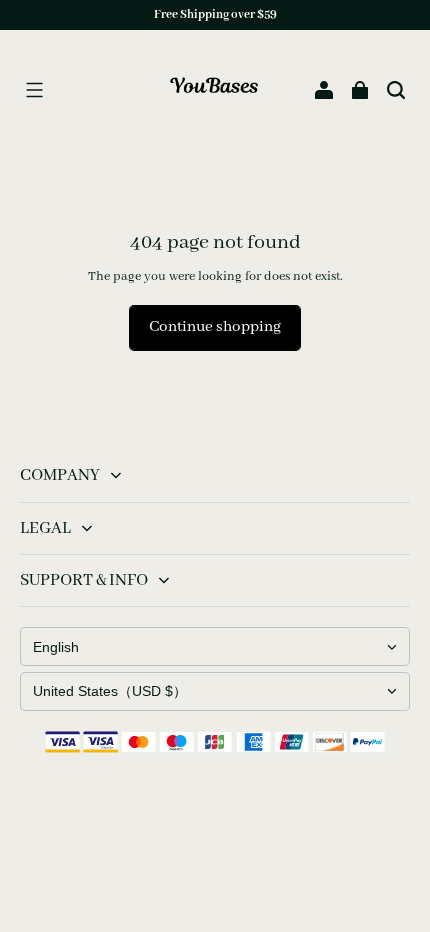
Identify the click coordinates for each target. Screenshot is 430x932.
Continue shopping (215, 327)
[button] (34, 90)
